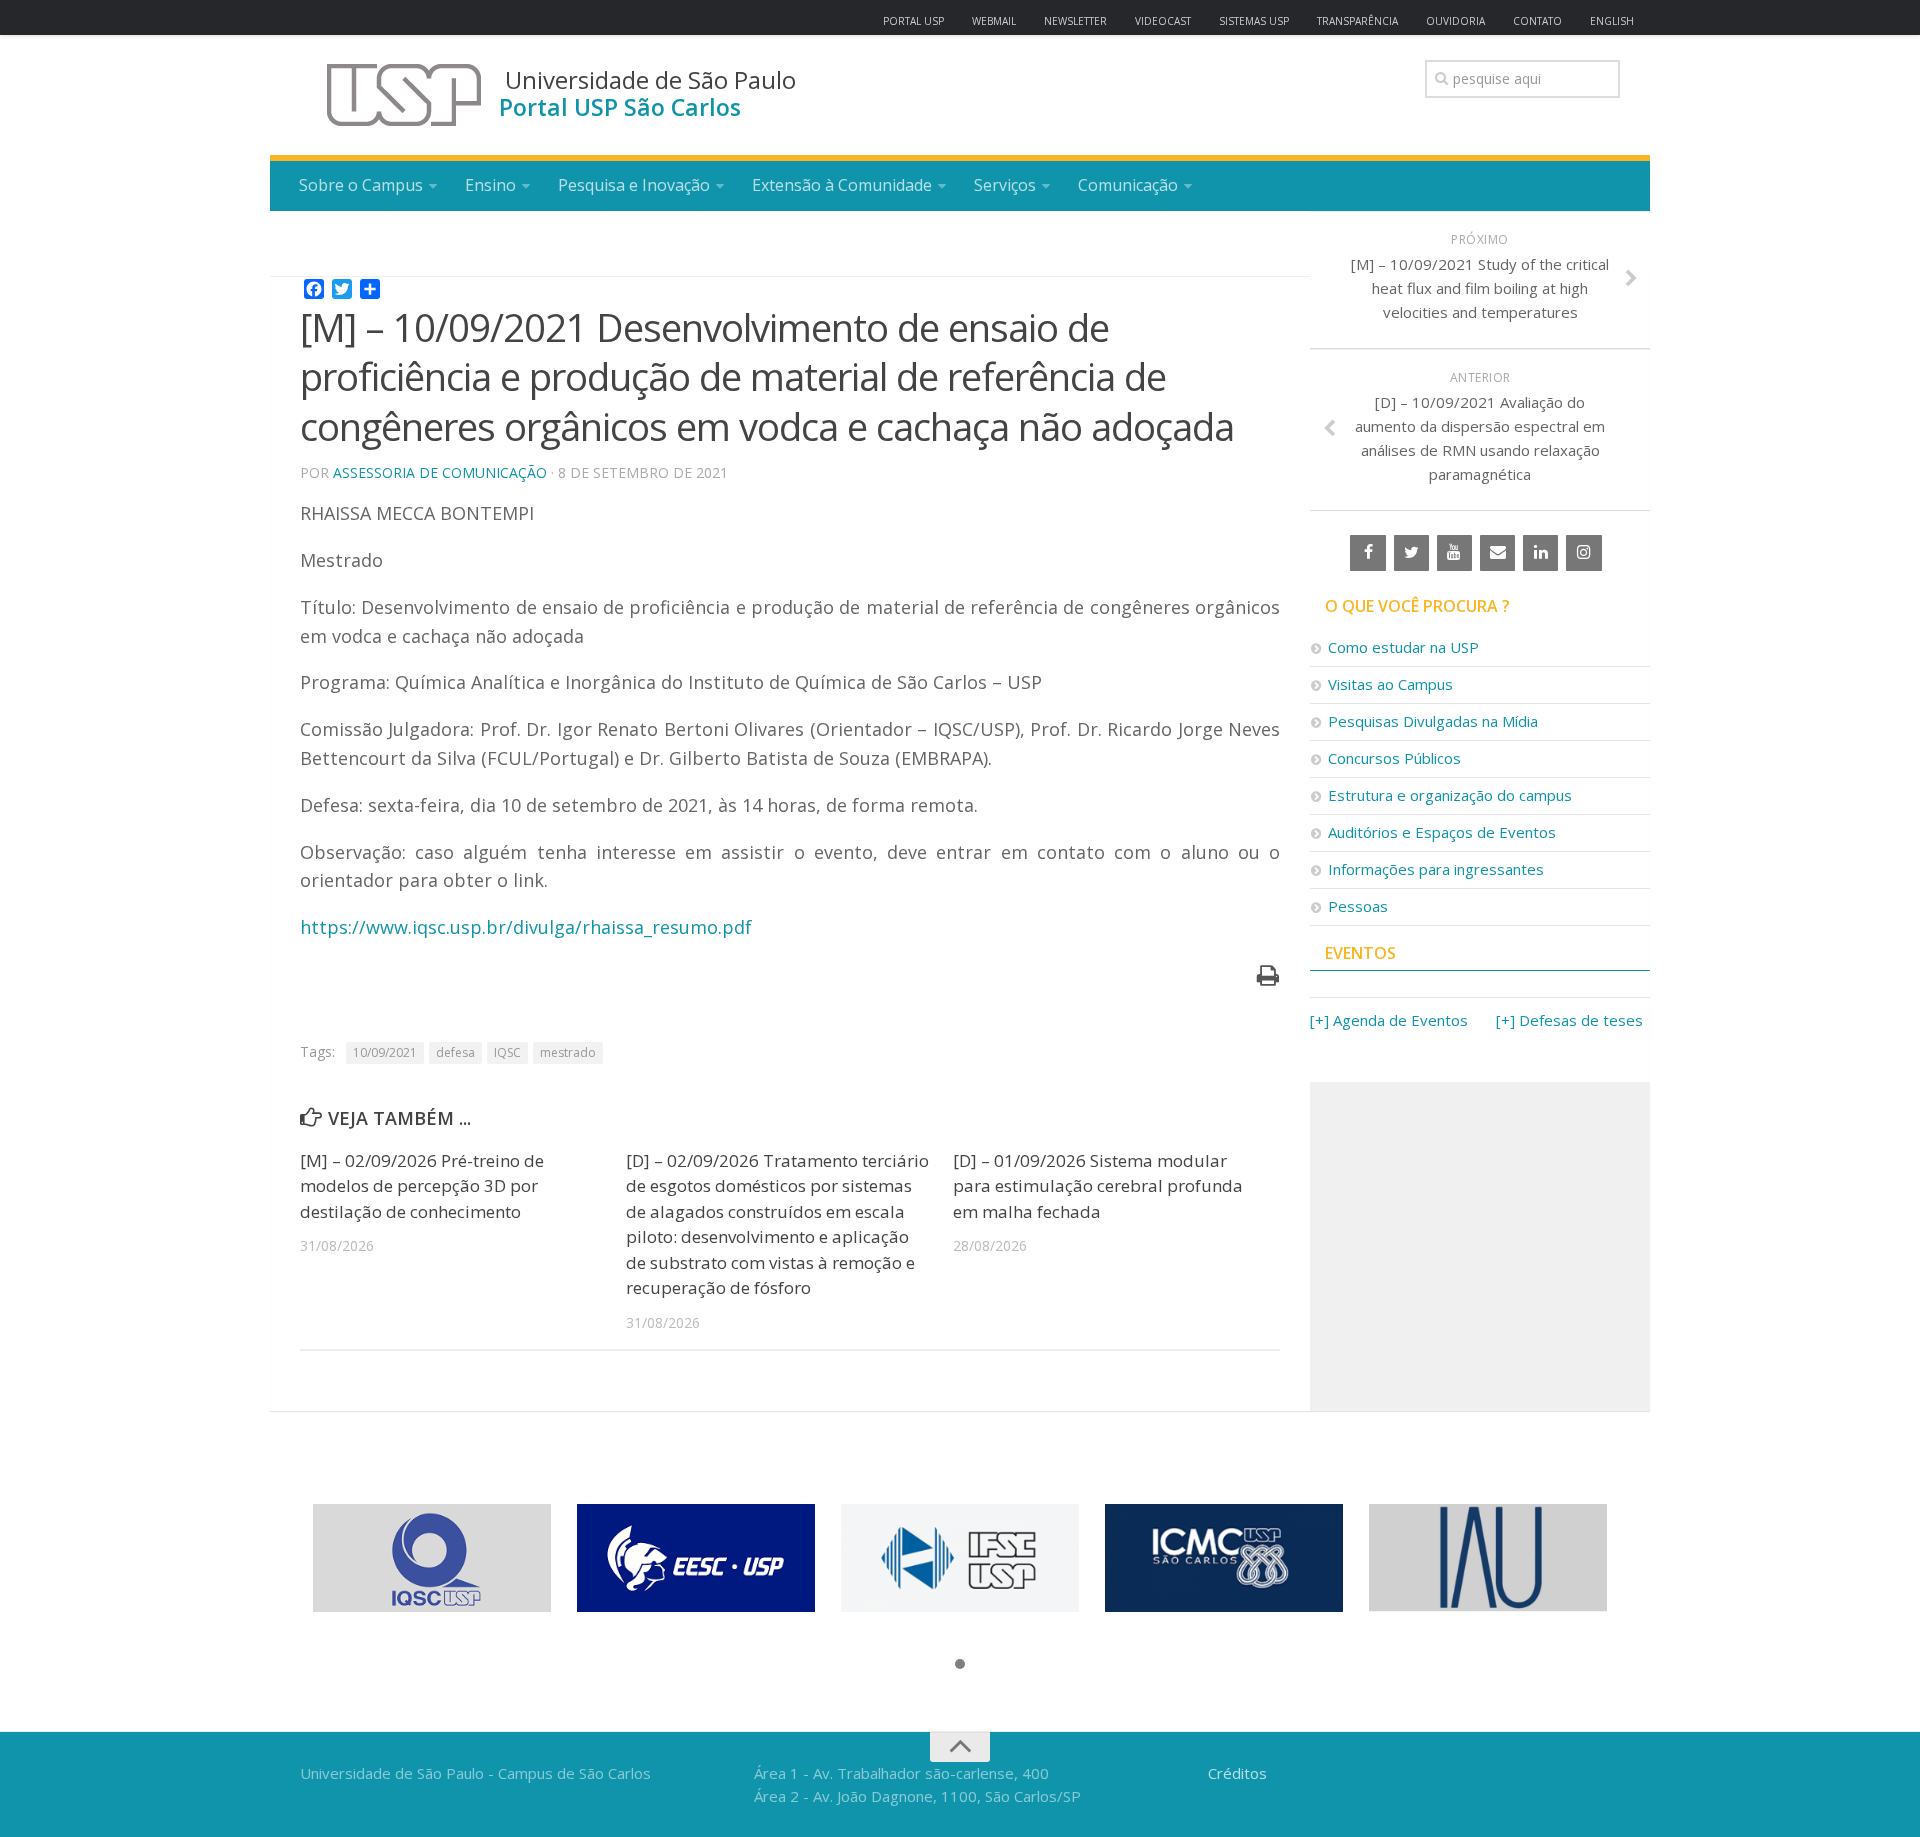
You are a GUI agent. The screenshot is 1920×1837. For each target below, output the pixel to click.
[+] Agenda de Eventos (1389, 1020)
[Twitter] (1411, 553)
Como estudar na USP (1403, 647)
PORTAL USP (913, 21)
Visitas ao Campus (1390, 684)
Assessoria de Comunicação (440, 472)
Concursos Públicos (1394, 758)
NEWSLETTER (1075, 21)
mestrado (568, 1052)
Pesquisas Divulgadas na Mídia (1433, 721)
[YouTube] (1454, 553)
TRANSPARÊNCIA (1357, 21)
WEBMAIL (994, 21)
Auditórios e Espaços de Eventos (1442, 832)
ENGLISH (1612, 21)
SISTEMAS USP (1254, 21)
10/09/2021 (385, 1052)
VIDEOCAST (1163, 21)
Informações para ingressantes (1436, 869)
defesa (455, 1052)
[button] (960, 1665)
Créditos (1237, 1773)
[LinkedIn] (1540, 553)
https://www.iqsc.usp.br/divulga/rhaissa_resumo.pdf (526, 927)
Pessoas (1358, 906)
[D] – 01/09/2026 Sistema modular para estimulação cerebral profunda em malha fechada (1098, 1186)
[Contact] (1497, 553)
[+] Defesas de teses (1569, 1020)
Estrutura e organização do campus (1450, 795)
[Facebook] (1367, 553)
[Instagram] (1583, 553)
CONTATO (1537, 21)
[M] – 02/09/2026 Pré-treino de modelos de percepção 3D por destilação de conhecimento (422, 1186)
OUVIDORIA (1455, 21)
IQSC (507, 1052)
